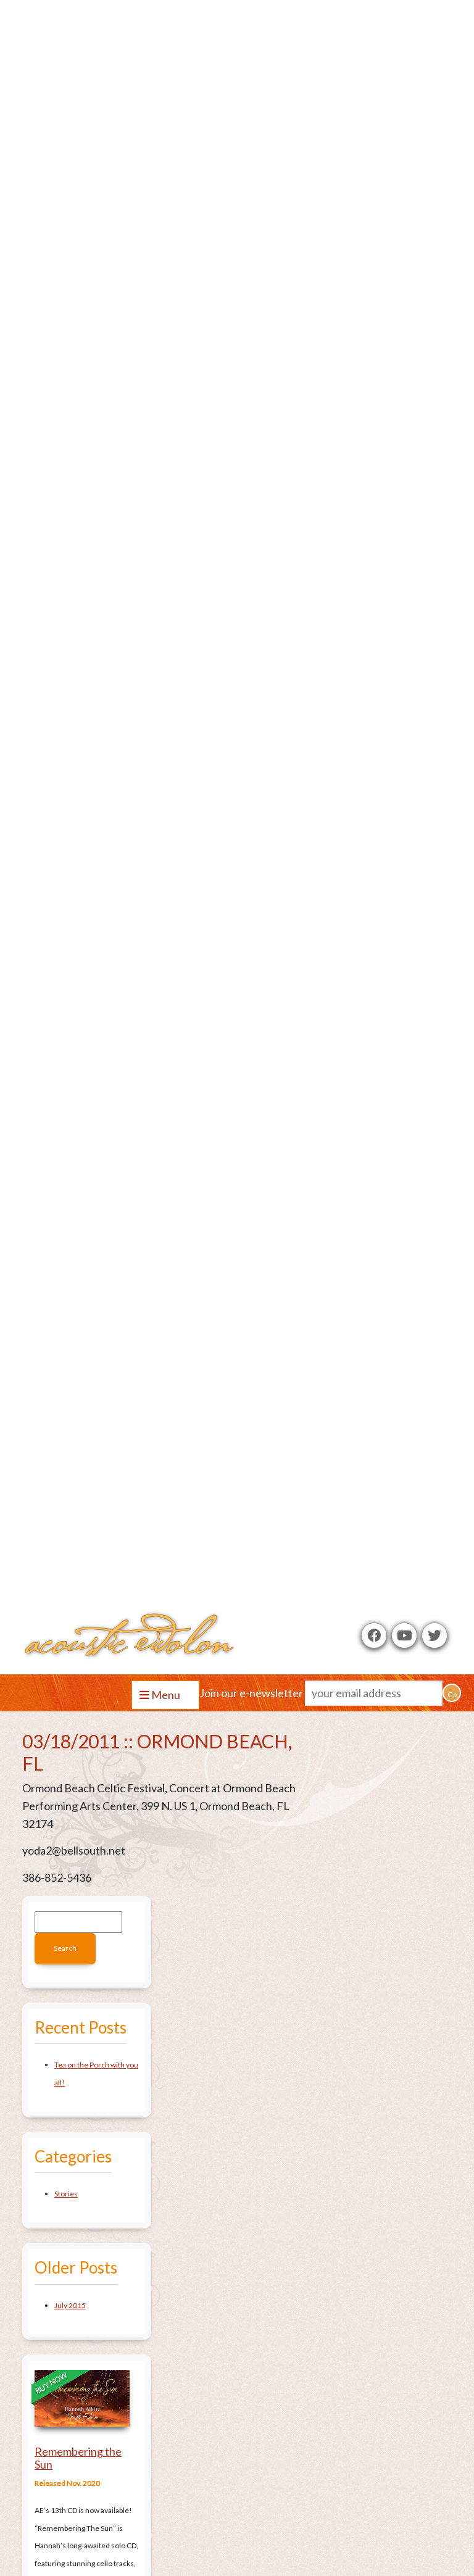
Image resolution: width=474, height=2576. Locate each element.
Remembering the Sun (78, 2458)
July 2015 (70, 2305)
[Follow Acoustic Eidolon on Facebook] (374, 1635)
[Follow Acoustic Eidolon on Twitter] (434, 1635)
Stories (66, 2194)
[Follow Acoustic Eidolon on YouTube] (404, 1635)
